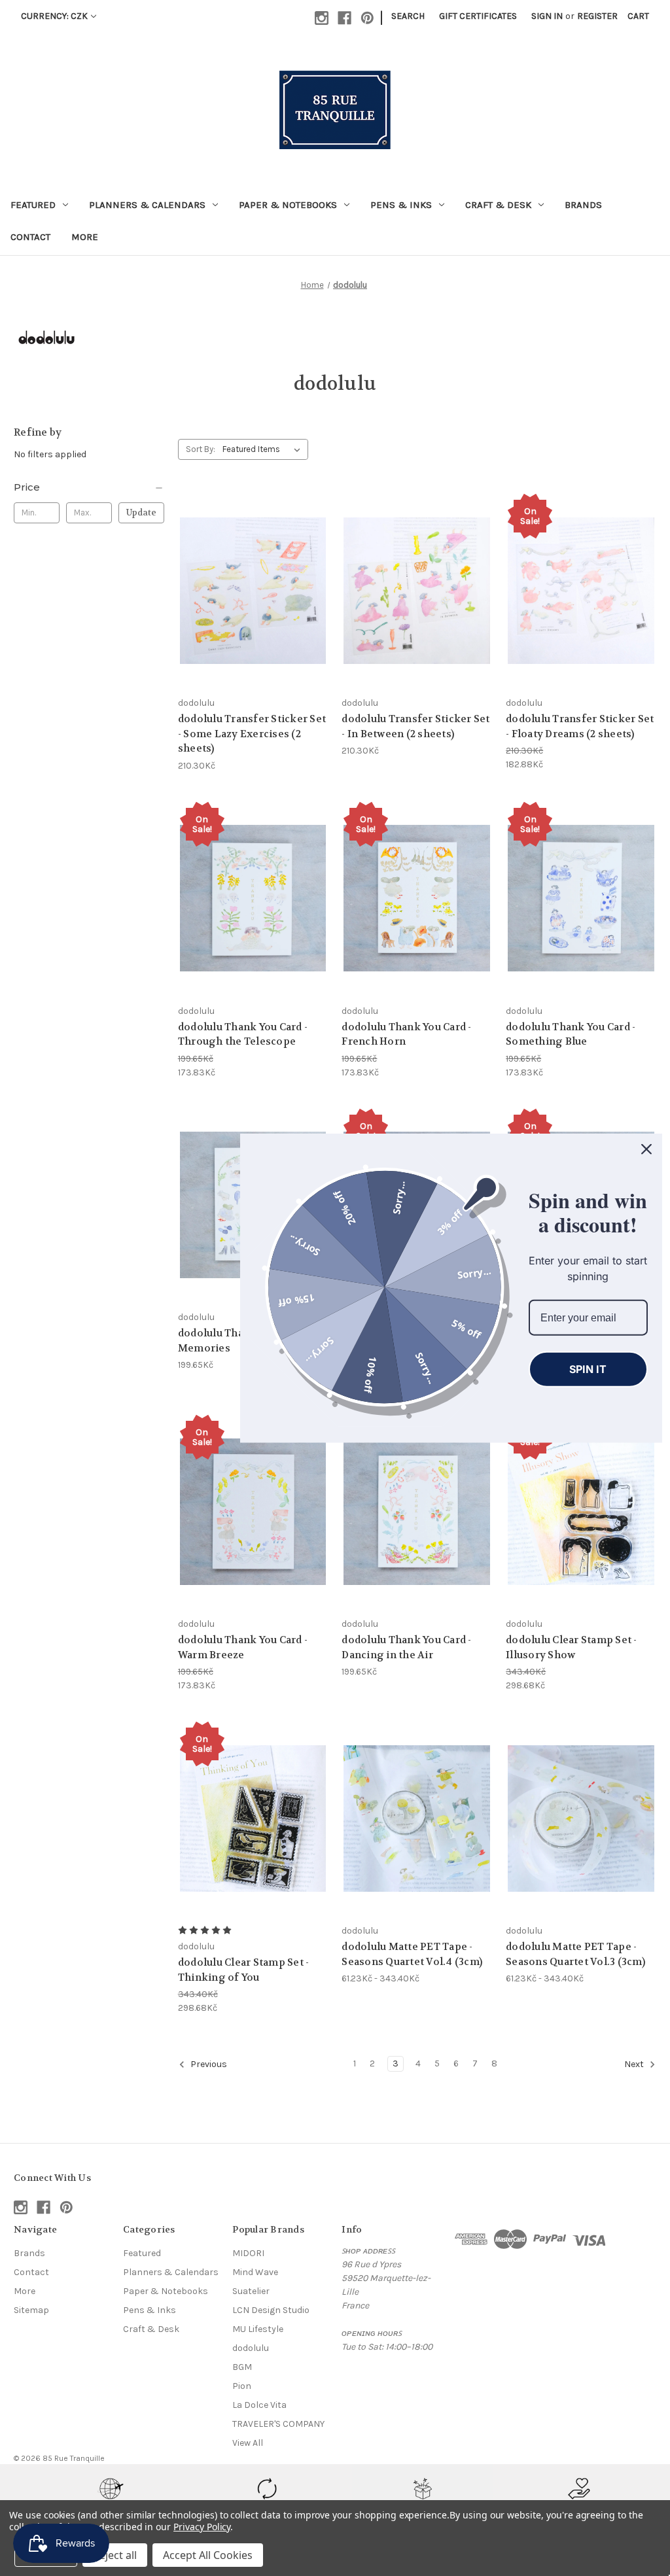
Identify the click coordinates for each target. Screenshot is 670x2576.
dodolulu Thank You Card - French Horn (406, 1035)
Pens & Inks (401, 205)
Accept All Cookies (208, 2555)
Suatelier (251, 2291)
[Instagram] (322, 18)
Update (141, 513)
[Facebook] (344, 18)
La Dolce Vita (259, 2405)
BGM (242, 2367)
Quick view (251, 567)
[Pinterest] (367, 18)
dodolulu (251, 2348)
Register (597, 16)
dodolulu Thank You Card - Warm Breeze (243, 1647)
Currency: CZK (54, 16)
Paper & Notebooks (288, 205)
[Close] (646, 1149)
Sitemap (31, 2310)
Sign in (547, 16)
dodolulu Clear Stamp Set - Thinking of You (244, 1970)
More (85, 237)
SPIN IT (588, 1369)
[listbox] (264, 449)
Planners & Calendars (147, 205)
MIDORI (248, 2253)
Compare (249, 591)
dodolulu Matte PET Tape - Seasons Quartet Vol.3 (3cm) (575, 1954)
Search (408, 16)
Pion (242, 2386)
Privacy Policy (202, 2527)
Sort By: (201, 449)
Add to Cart (253, 614)
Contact (30, 237)
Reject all (115, 2555)
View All (248, 2443)
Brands (583, 205)
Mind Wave (255, 2272)
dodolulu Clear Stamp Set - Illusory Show (572, 1647)
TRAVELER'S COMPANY (278, 2424)
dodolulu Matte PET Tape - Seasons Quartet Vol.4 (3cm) (412, 1954)
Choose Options (417, 1842)
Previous (208, 2064)
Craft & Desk (498, 205)
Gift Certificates (478, 16)
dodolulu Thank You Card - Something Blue (571, 1035)
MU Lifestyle (258, 2329)
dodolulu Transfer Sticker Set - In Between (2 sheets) (415, 726)
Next (635, 2064)
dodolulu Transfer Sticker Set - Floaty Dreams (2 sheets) (580, 726)
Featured (33, 205)
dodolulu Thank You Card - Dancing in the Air (406, 1647)
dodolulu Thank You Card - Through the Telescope (243, 1035)
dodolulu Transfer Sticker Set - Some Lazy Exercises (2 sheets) (252, 734)
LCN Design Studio (271, 2310)
